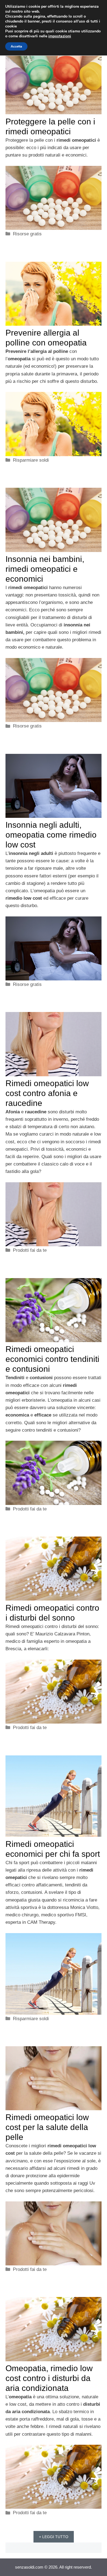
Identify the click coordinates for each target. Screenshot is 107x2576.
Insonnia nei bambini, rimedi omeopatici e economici (45, 569)
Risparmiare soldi (31, 460)
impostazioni (60, 36)
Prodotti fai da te (30, 1250)
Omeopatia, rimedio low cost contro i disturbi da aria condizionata (49, 2378)
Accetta (16, 46)
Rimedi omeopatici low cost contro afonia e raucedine (47, 1093)
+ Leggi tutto (54, 2537)
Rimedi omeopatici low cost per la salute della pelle (47, 2127)
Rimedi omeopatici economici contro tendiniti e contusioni (52, 1359)
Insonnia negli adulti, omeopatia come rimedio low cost (51, 835)
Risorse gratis (27, 234)
